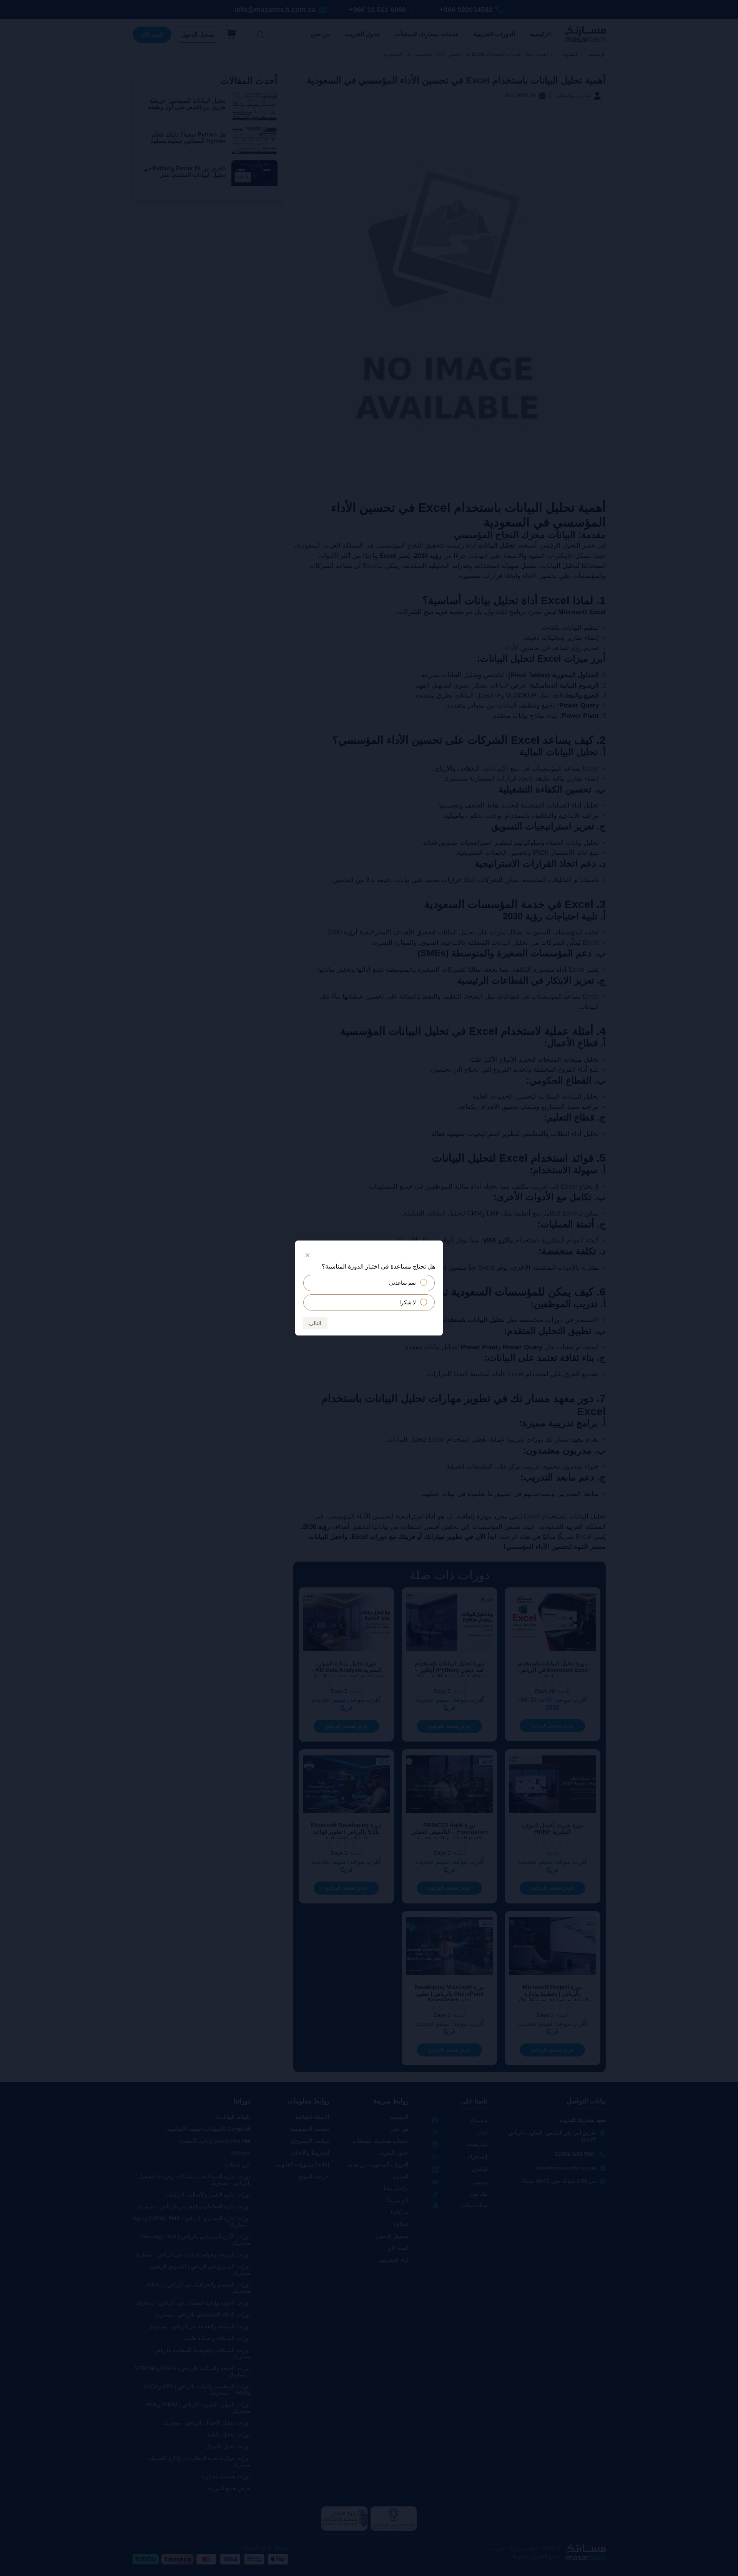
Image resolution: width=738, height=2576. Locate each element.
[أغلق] (307, 1255)
